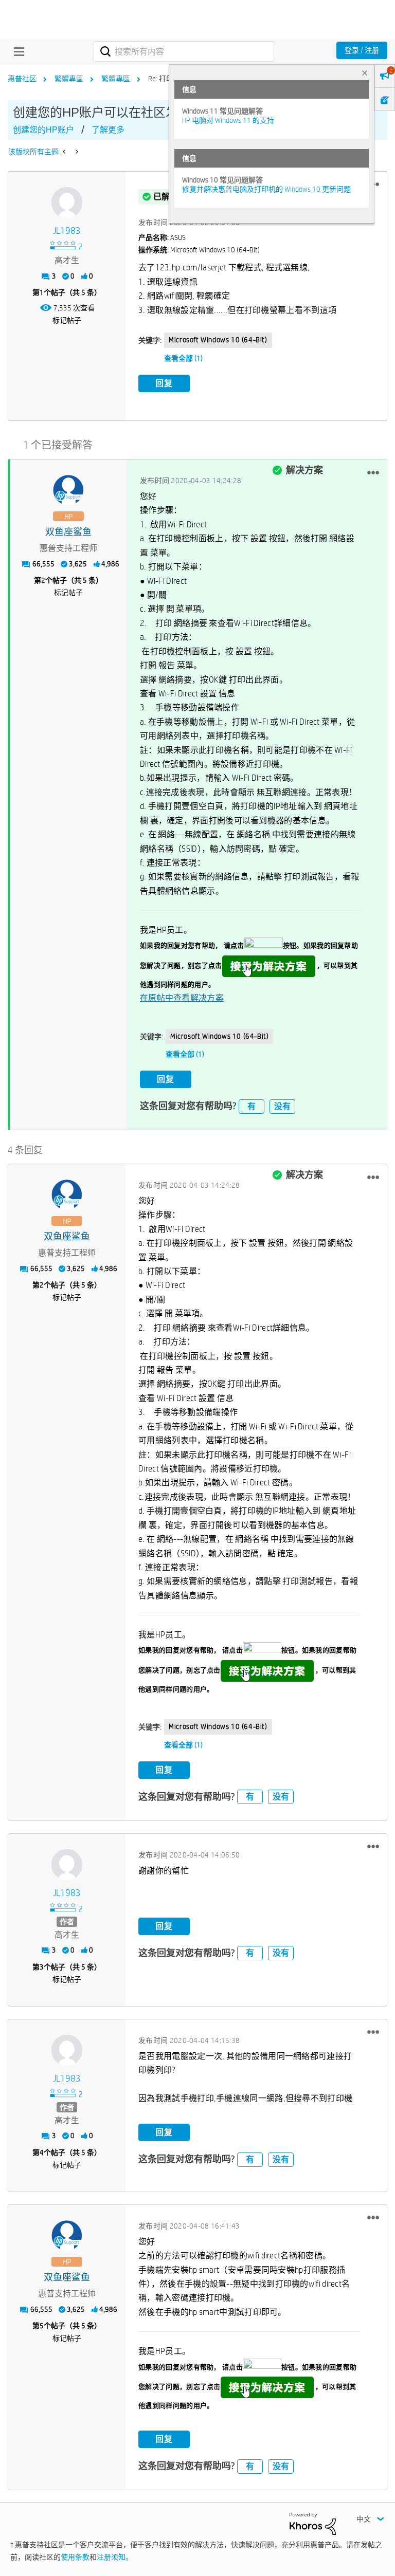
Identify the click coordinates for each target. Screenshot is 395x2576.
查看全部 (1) (183, 358)
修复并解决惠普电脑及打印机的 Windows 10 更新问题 (266, 189)
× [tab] (365, 73)
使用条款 (75, 2557)
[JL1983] (67, 203)
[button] (373, 472)
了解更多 (108, 130)
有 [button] (252, 1106)
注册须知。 (115, 2557)
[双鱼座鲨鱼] (68, 490)
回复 (164, 383)
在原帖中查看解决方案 (182, 998)
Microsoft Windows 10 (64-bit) (218, 340)
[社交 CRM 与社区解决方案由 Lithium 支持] (313, 2523)
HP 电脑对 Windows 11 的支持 (228, 120)
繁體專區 (69, 79)
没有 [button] (282, 1106)
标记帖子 (67, 320)
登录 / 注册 (362, 50)
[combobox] (184, 51)
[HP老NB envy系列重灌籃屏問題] (76, 152)
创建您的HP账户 (43, 130)
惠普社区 (22, 79)
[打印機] (65, 152)
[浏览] (16, 51)
